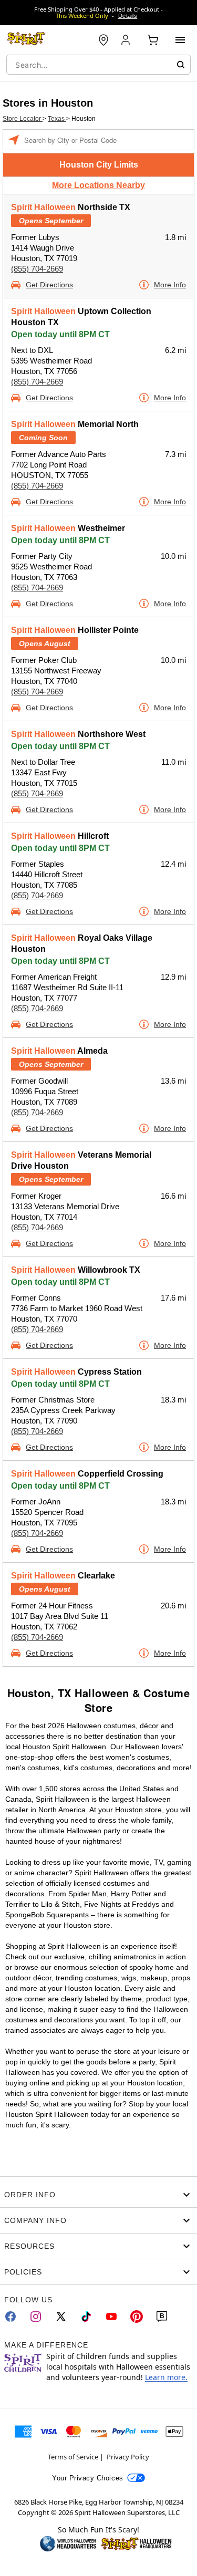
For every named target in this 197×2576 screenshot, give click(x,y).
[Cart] (153, 40)
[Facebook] (11, 2317)
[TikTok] (86, 2317)
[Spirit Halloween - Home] (26, 40)
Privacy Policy (128, 2457)
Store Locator (23, 119)
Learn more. (166, 2377)
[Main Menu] (180, 40)
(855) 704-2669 (37, 269)
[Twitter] (61, 2317)
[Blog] (162, 2317)
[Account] (127, 40)
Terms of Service (73, 2457)
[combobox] (98, 65)
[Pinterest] (137, 2317)
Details (128, 16)
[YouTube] (111, 2317)
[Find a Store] (103, 40)
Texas (57, 119)
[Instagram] (36, 2317)
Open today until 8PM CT (60, 334)
